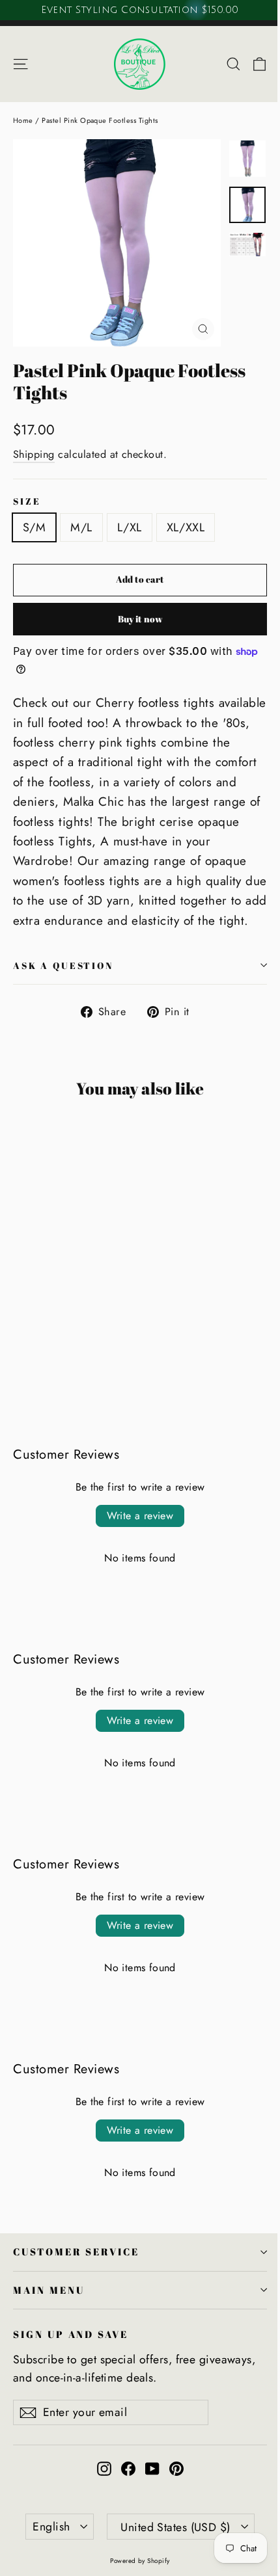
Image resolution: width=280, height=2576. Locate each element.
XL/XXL (186, 527)
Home (23, 120)
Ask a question (63, 965)
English (51, 2527)
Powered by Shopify (140, 2561)
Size (27, 501)
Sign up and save (71, 2334)
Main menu (49, 2290)
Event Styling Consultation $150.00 (140, 10)
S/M (34, 527)
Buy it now (140, 619)
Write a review (140, 1516)
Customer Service (76, 2251)
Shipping (34, 454)
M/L (81, 527)
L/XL (130, 527)
